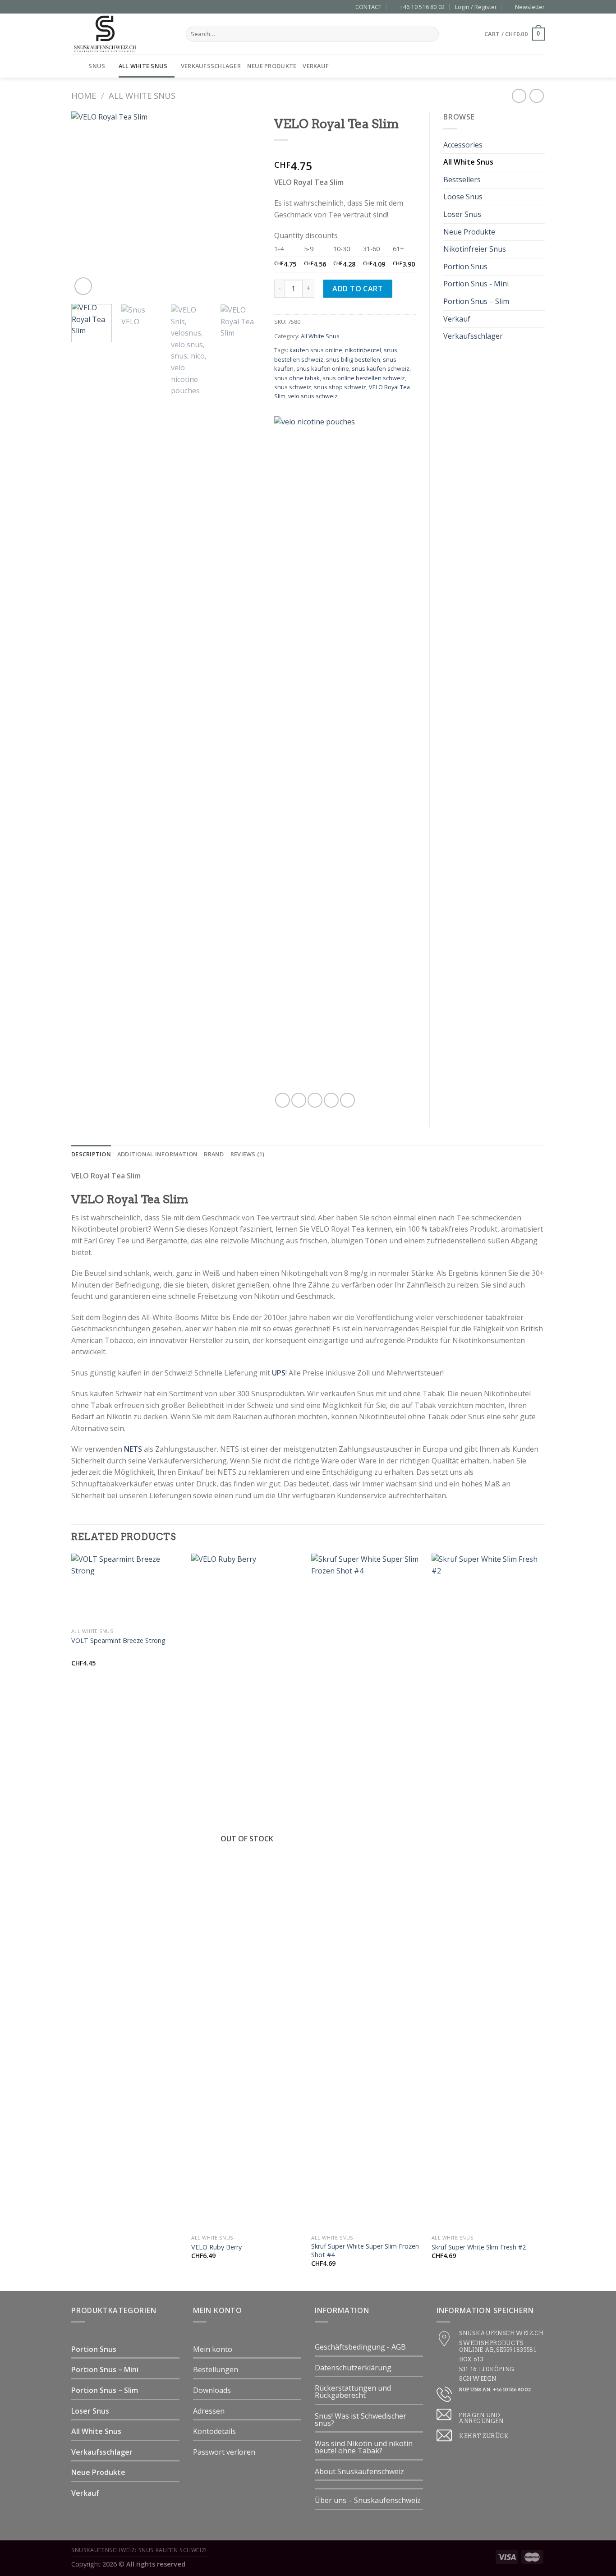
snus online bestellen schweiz (364, 378)
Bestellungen (216, 2369)
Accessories (463, 145)
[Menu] (77, 66)
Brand (214, 1154)
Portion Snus (465, 267)
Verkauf (316, 66)
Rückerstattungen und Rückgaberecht (353, 2392)
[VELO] (337, 754)
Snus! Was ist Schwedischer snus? (361, 2420)
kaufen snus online (316, 350)
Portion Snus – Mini (105, 2369)
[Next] (245, 204)
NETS (133, 1449)
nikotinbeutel (363, 350)
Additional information (158, 1154)
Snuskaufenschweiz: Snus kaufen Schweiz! (139, 2550)
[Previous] (87, 204)
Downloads (212, 2390)
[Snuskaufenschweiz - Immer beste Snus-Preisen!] (122, 34)
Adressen (209, 2411)
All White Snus (143, 66)
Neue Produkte (272, 66)
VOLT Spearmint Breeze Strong (118, 1641)
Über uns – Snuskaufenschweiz (368, 2500)
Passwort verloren (224, 2452)
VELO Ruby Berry (216, 2247)
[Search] (541, 66)
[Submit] (430, 34)
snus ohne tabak (297, 378)
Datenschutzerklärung (353, 2368)
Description (91, 1154)
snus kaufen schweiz (381, 368)
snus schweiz (293, 387)
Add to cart (358, 289)
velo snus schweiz (313, 396)
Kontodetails (214, 2431)
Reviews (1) (248, 1154)
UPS (279, 1373)
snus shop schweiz (340, 387)
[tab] (91, 1154)
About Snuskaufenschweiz (359, 2471)
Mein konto (213, 2349)
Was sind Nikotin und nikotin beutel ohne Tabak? (364, 2447)
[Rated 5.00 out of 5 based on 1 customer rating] (345, 152)
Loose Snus (463, 197)
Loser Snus (462, 214)
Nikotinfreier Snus (475, 249)
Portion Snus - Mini (476, 284)
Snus (97, 66)
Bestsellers (462, 179)
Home (84, 95)
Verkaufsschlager (211, 66)
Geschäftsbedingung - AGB (360, 2347)
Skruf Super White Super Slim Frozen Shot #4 (365, 2251)
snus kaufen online (323, 368)
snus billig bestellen (353, 359)
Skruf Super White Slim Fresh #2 (479, 2247)
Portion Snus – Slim (476, 301)
